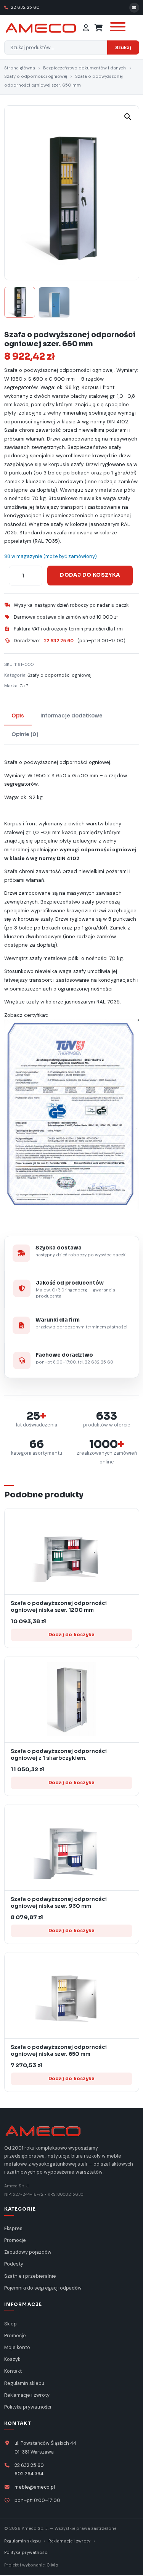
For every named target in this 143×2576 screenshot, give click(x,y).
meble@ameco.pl (35, 2487)
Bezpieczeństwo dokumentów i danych (84, 68)
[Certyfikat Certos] (72, 1118)
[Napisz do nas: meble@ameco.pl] (134, 8)
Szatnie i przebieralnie (30, 2276)
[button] (128, 117)
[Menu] (117, 28)
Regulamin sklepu (24, 2383)
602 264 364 (29, 2474)
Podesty (14, 2264)
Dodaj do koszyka (90, 575)
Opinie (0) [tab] (25, 734)
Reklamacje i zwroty (27, 2395)
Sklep (10, 2324)
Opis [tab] (18, 716)
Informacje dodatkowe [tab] (71, 716)
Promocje (15, 2240)
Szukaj (123, 47)
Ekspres (13, 2229)
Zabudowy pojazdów (28, 2252)
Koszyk (12, 2359)
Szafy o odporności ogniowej (36, 76)
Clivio (52, 2565)
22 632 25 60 (25, 7)
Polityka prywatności (28, 2407)
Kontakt (13, 2371)
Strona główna (20, 68)
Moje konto (17, 2348)
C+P (24, 686)
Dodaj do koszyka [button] (72, 1635)
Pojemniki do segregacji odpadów (43, 2288)
